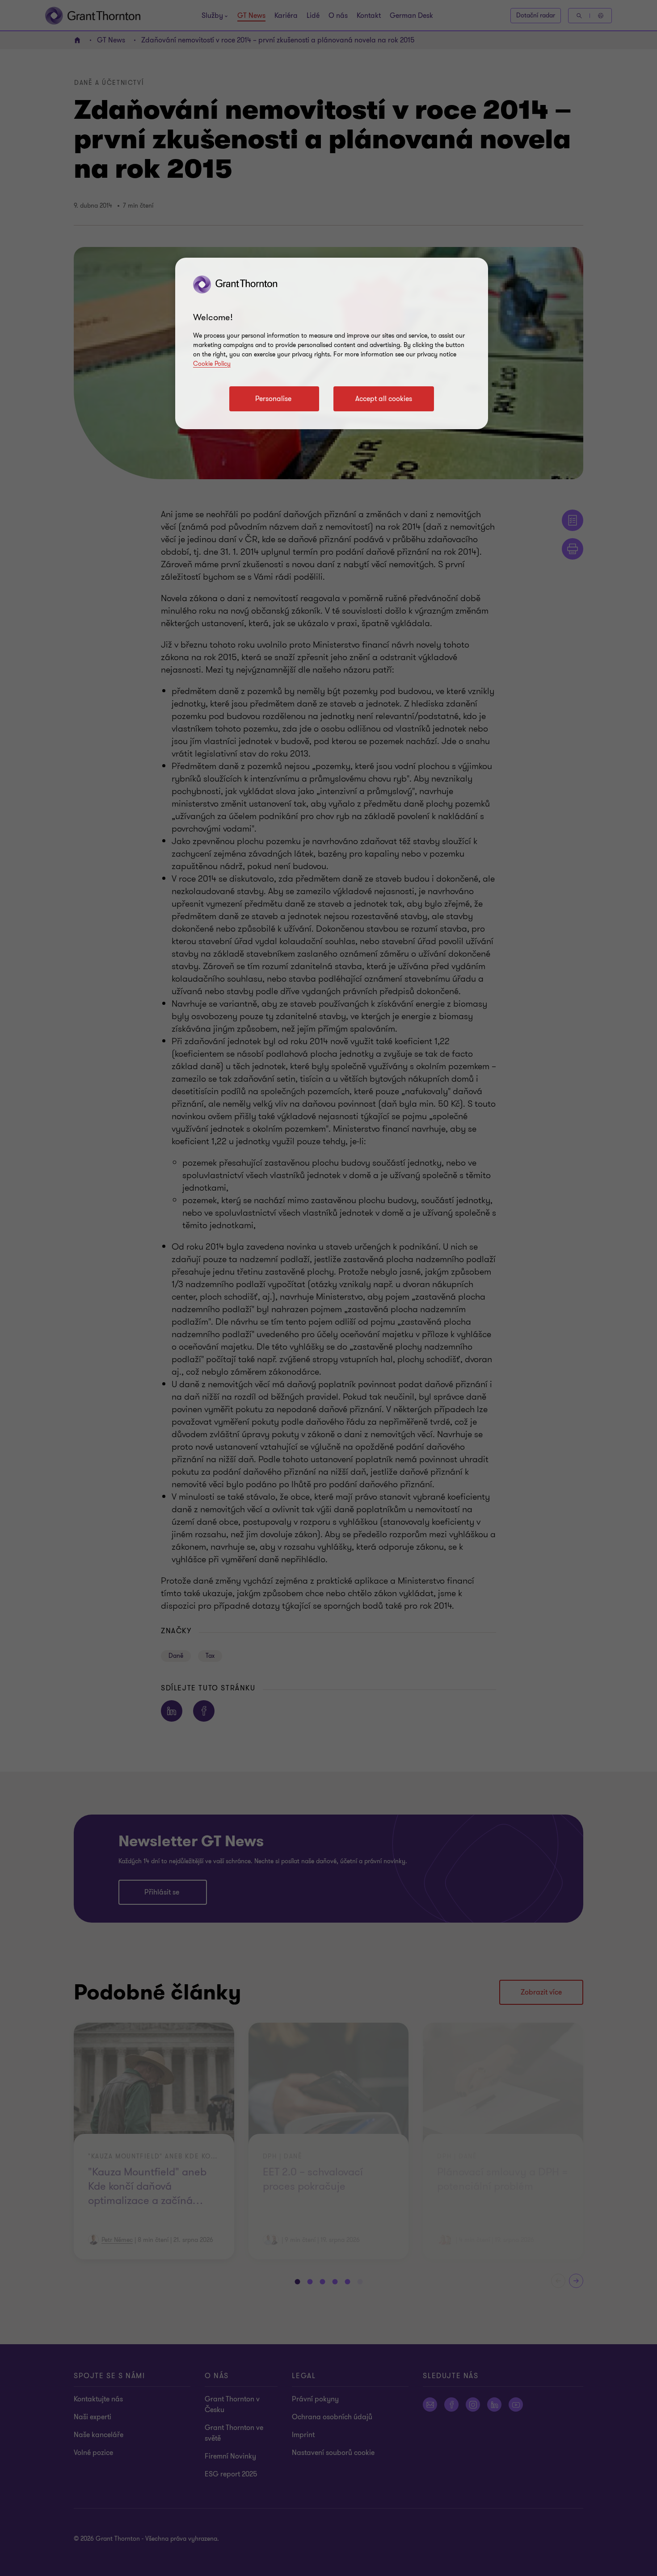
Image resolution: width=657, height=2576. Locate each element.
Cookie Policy (212, 364)
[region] (332, 343)
